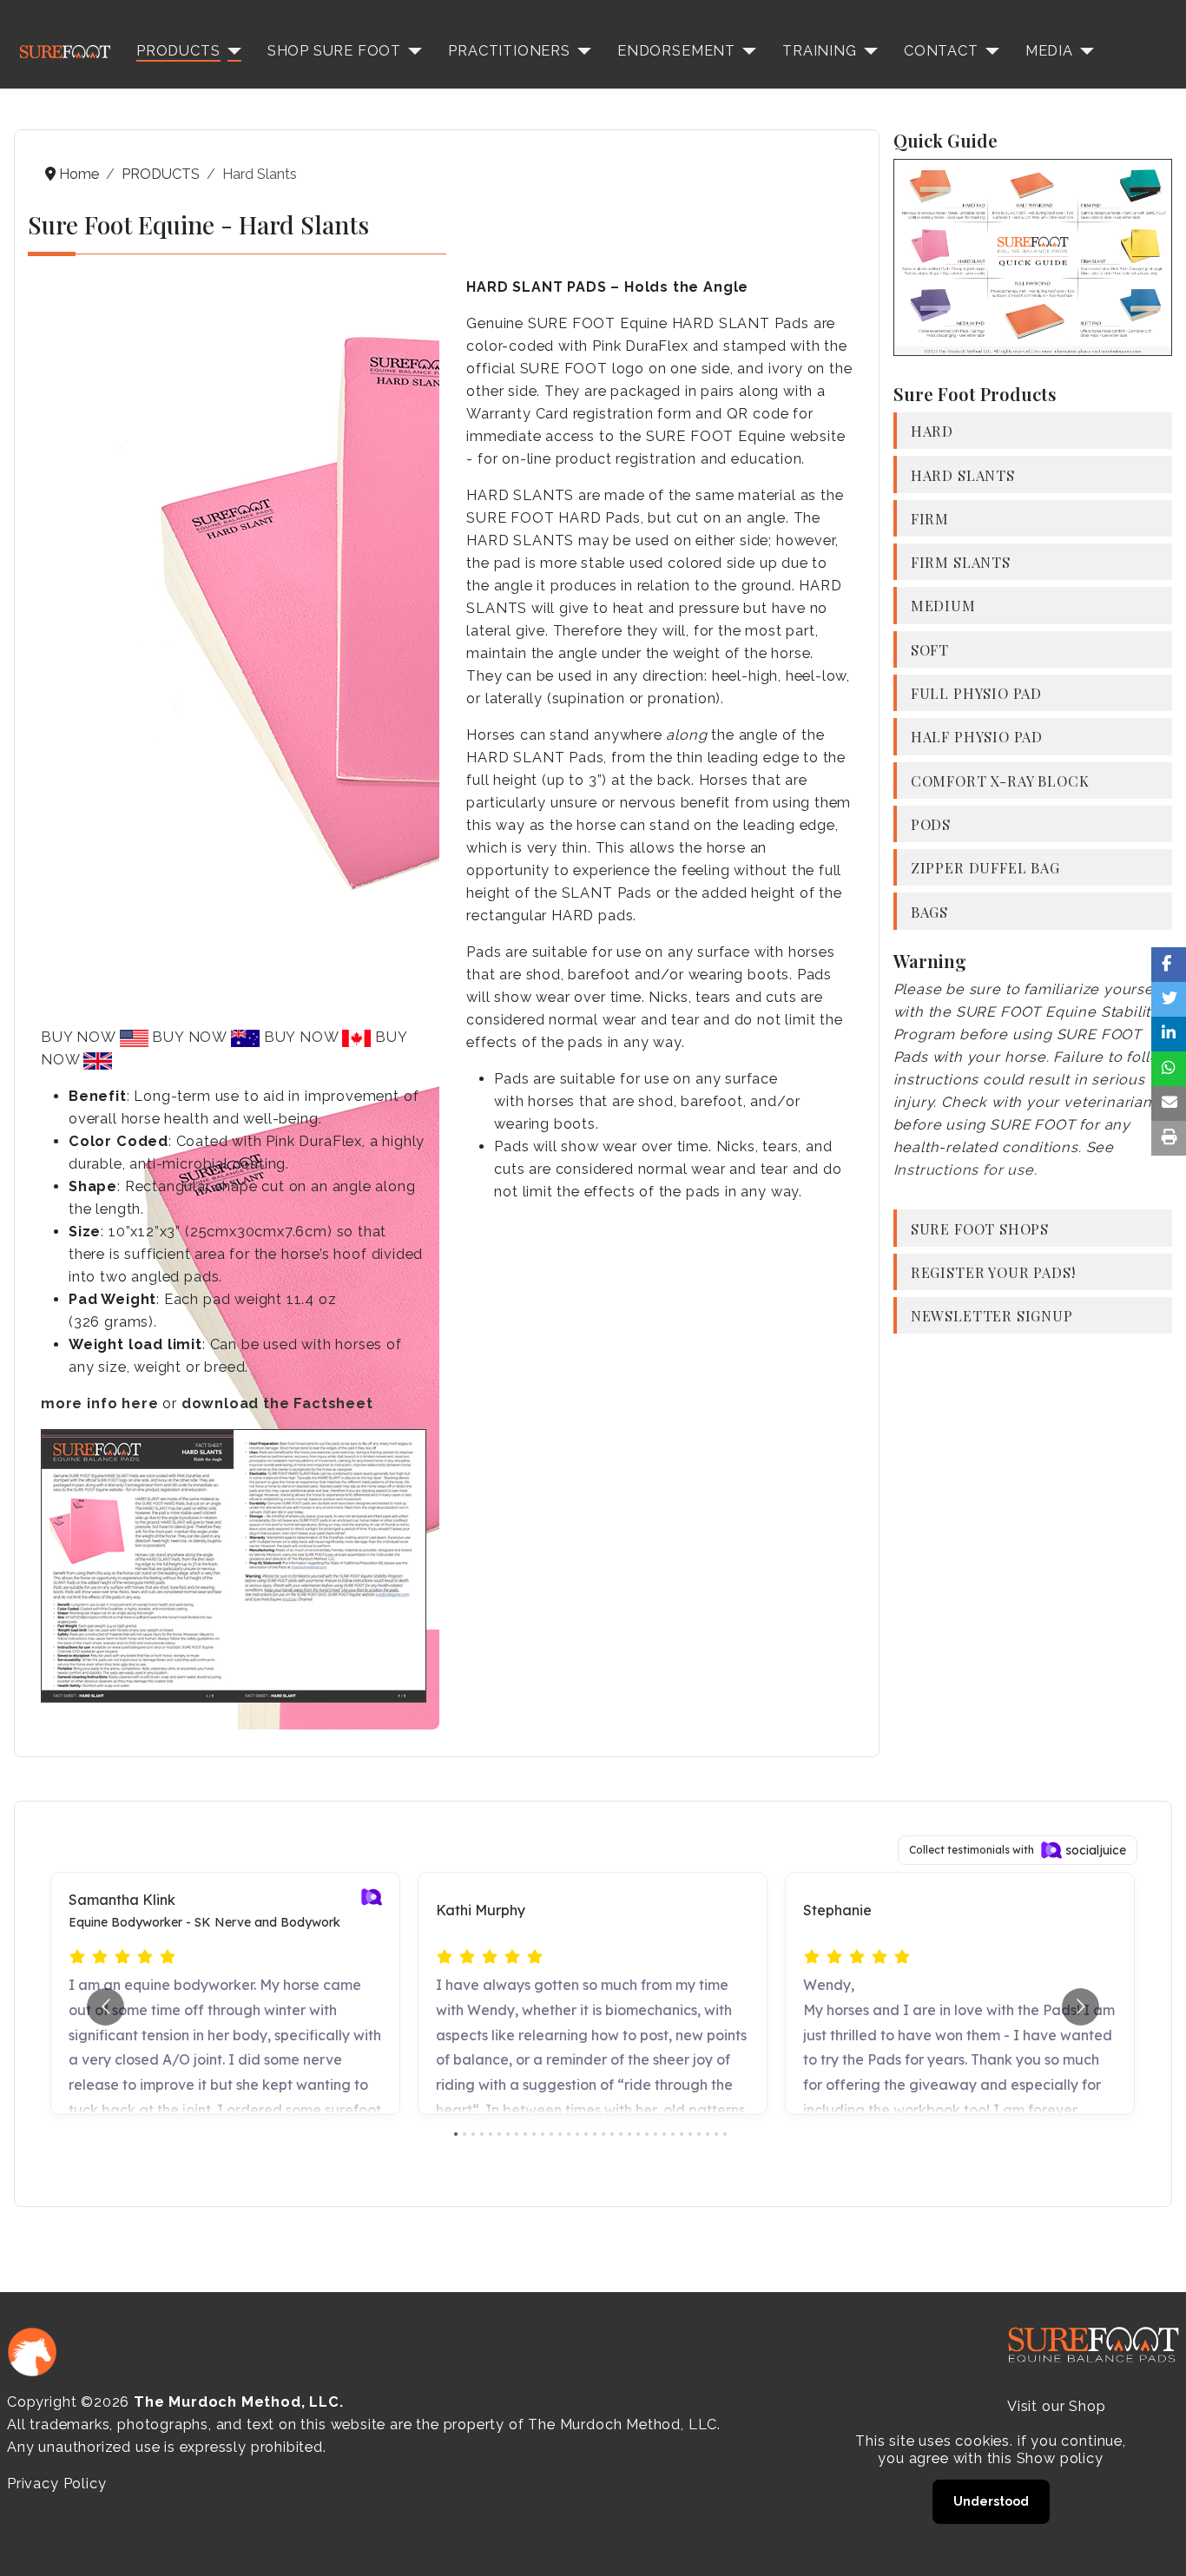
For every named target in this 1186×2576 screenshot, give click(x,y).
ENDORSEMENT (676, 51)
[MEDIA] (1084, 51)
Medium (943, 605)
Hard (932, 431)
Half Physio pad (977, 736)
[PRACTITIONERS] (581, 51)
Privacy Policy (56, 2484)
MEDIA (1049, 51)
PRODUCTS (178, 51)
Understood (991, 2501)
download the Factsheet (277, 1403)
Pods (931, 824)
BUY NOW (80, 1037)
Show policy (1060, 2458)
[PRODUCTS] (231, 51)
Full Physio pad (976, 693)
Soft (930, 649)
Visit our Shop (1056, 2406)
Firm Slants (961, 562)
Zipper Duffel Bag (985, 867)
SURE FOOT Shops (980, 1229)
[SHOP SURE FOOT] (412, 51)
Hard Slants (963, 475)
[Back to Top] (1156, 2544)
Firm (930, 518)
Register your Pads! (993, 1272)
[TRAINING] (867, 51)
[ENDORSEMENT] (746, 51)
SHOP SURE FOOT (334, 51)
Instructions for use (964, 1170)
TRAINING (820, 51)
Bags (929, 912)
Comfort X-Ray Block (1000, 781)
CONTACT (941, 51)
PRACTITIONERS (509, 51)
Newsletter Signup (992, 1315)
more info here (99, 1403)
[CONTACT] (989, 51)
